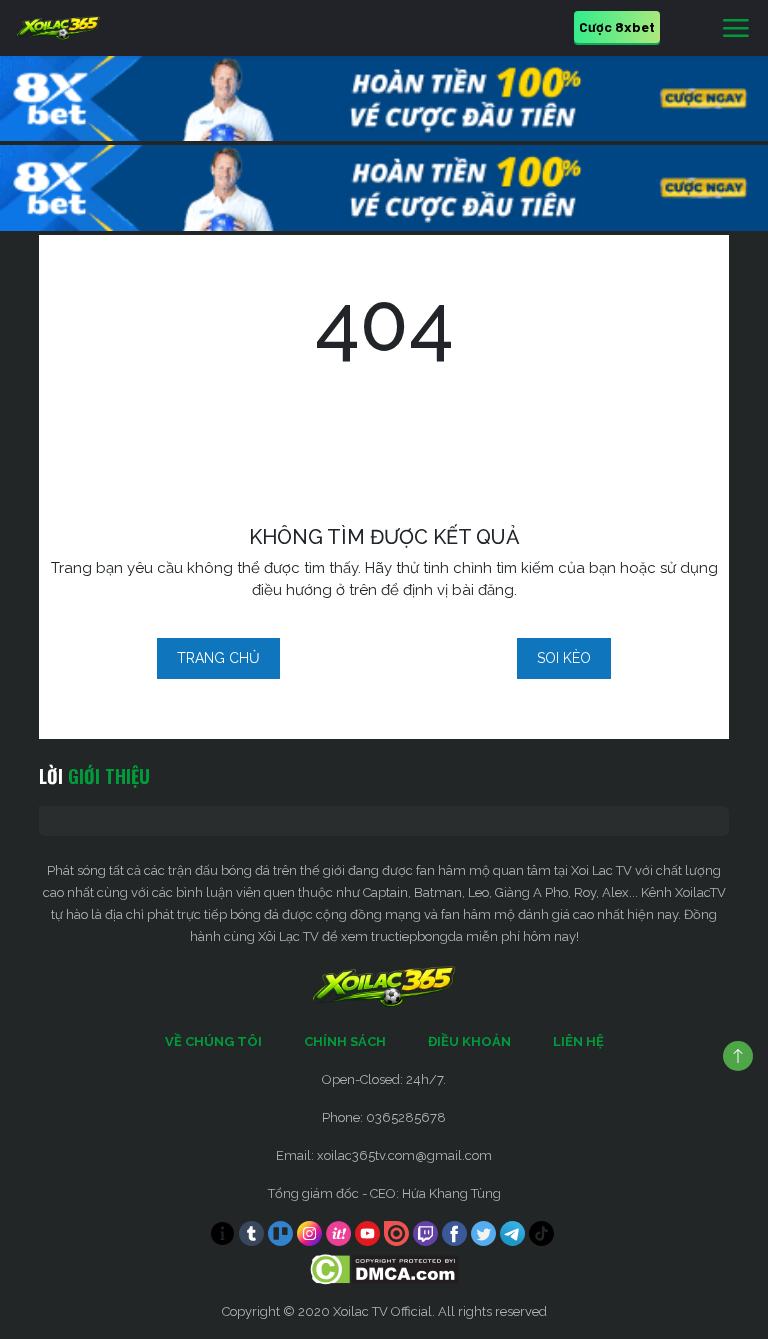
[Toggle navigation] (736, 29)
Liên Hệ (578, 1041)
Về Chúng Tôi (213, 1041)
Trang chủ (218, 658)
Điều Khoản (469, 1041)
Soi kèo (564, 658)
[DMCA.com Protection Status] (384, 1268)
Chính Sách (345, 1041)
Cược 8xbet (617, 26)
